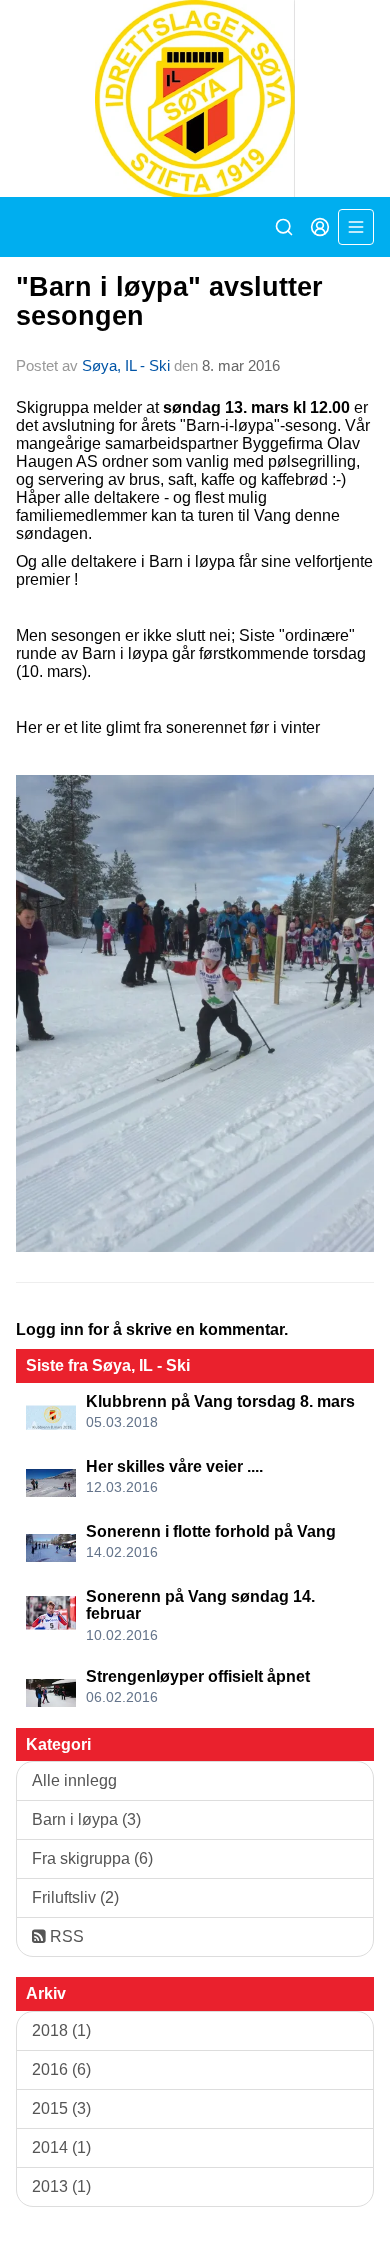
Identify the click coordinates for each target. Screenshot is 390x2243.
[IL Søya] (195, 98)
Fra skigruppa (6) (92, 1858)
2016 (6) (61, 2069)
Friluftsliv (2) (75, 1897)
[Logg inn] (320, 227)
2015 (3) (61, 2108)
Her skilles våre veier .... (174, 1466)
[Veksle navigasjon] (356, 227)
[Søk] (284, 227)
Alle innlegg (74, 1780)
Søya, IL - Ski (126, 365)
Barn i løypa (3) (86, 1819)
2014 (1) (61, 2147)
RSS (65, 1936)
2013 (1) (61, 2186)
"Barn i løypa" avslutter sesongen (169, 301)
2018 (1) (61, 2030)
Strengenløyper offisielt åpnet (198, 1676)
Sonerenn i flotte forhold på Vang (211, 1531)
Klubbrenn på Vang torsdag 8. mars (220, 1401)
